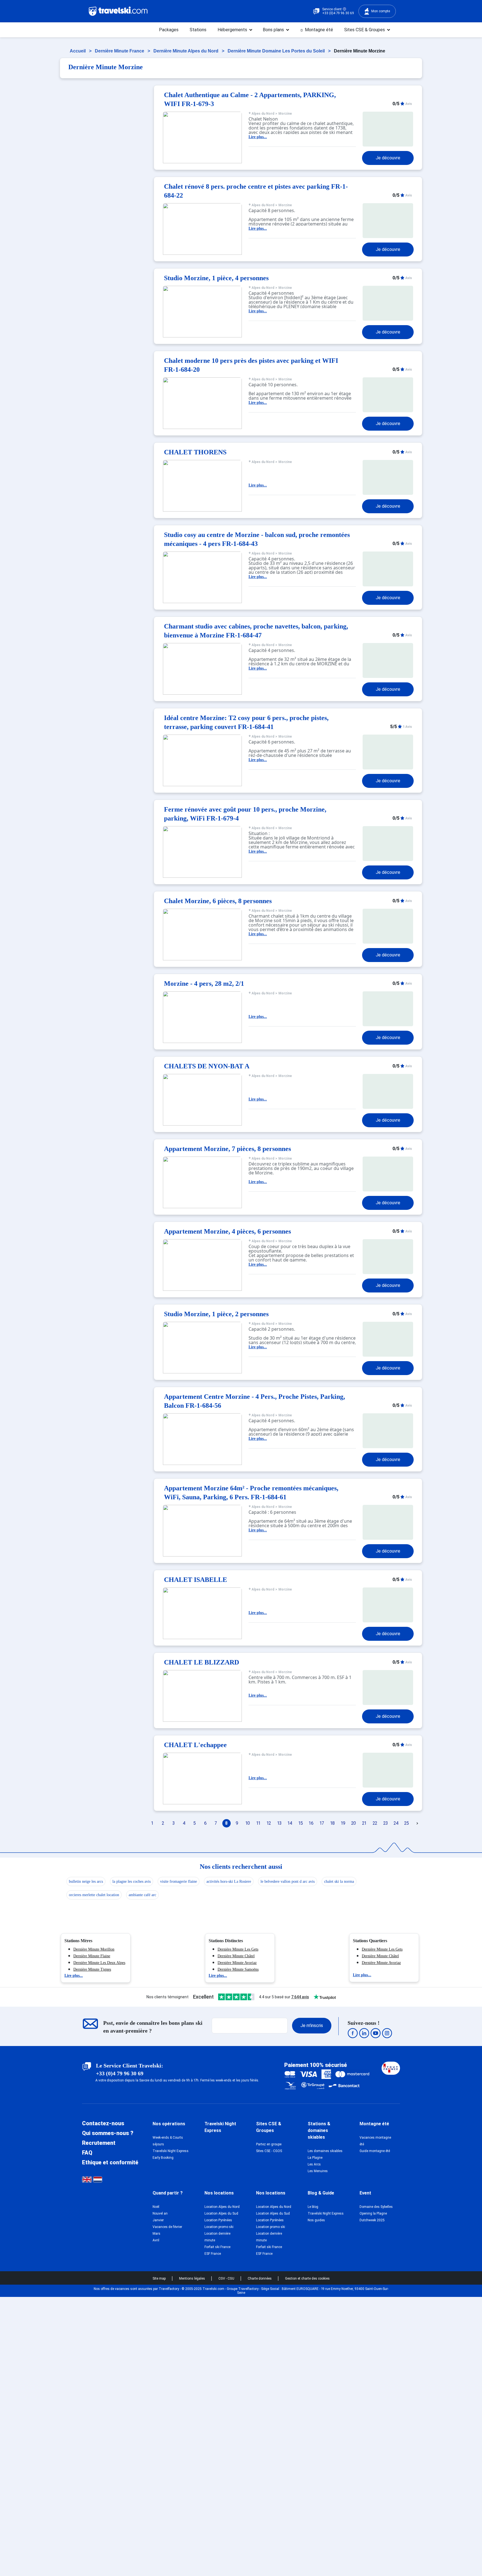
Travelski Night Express (171, 2151)
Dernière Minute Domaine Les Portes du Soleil (277, 51)
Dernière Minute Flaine (92, 1956)
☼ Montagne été (316, 30)
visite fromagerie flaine (179, 1881)
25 (407, 1823)
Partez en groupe (269, 2144)
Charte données (260, 2278)
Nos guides (316, 2220)
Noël (156, 2207)
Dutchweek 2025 (372, 2220)
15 (301, 1823)
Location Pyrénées (218, 2220)
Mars (156, 2234)
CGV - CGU (227, 2278)
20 (354, 1823)
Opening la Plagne (373, 2213)
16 (311, 1823)
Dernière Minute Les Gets (238, 1949)
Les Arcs (314, 2164)
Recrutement (99, 2143)
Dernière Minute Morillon (94, 1949)
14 (290, 1823)
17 (322, 1823)
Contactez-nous (103, 2123)
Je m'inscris (312, 2025)
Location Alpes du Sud (221, 2213)
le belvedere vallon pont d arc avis (288, 1881)
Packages (169, 30)
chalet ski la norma (339, 1881)
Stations (198, 30)
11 (258, 1823)
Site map (160, 2278)
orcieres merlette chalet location (94, 1895)
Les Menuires (318, 2171)
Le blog (313, 2207)
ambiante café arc (142, 1895)
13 (279, 1823)
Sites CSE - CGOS (269, 2151)
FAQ (87, 2153)
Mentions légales (192, 2278)
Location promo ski (219, 2227)
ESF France (213, 2254)
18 (332, 1823)
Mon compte (381, 11)
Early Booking (163, 2158)
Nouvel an (160, 2213)
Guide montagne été (375, 2151)
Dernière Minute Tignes (92, 1969)
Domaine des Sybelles (376, 2207)
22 (375, 1823)
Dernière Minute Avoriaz (237, 1963)
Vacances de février (167, 2227)
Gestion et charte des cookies (307, 2278)
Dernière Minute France (120, 51)
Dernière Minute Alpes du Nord (186, 51)
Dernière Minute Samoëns (238, 1969)
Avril (156, 2240)
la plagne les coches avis (132, 1881)
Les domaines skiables (325, 2151)
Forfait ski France (217, 2247)
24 (396, 1823)
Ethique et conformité (110, 2162)
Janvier (158, 2220)
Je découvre (388, 158)
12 (269, 1823)
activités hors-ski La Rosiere (229, 1881)
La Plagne (315, 2158)
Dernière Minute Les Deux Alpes (99, 1963)
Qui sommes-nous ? (108, 2133)
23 (385, 1823)
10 (248, 1823)
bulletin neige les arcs (86, 1881)
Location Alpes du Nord (222, 2207)
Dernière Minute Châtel (236, 1956)
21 (364, 1823)
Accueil (78, 51)
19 (343, 1823)
